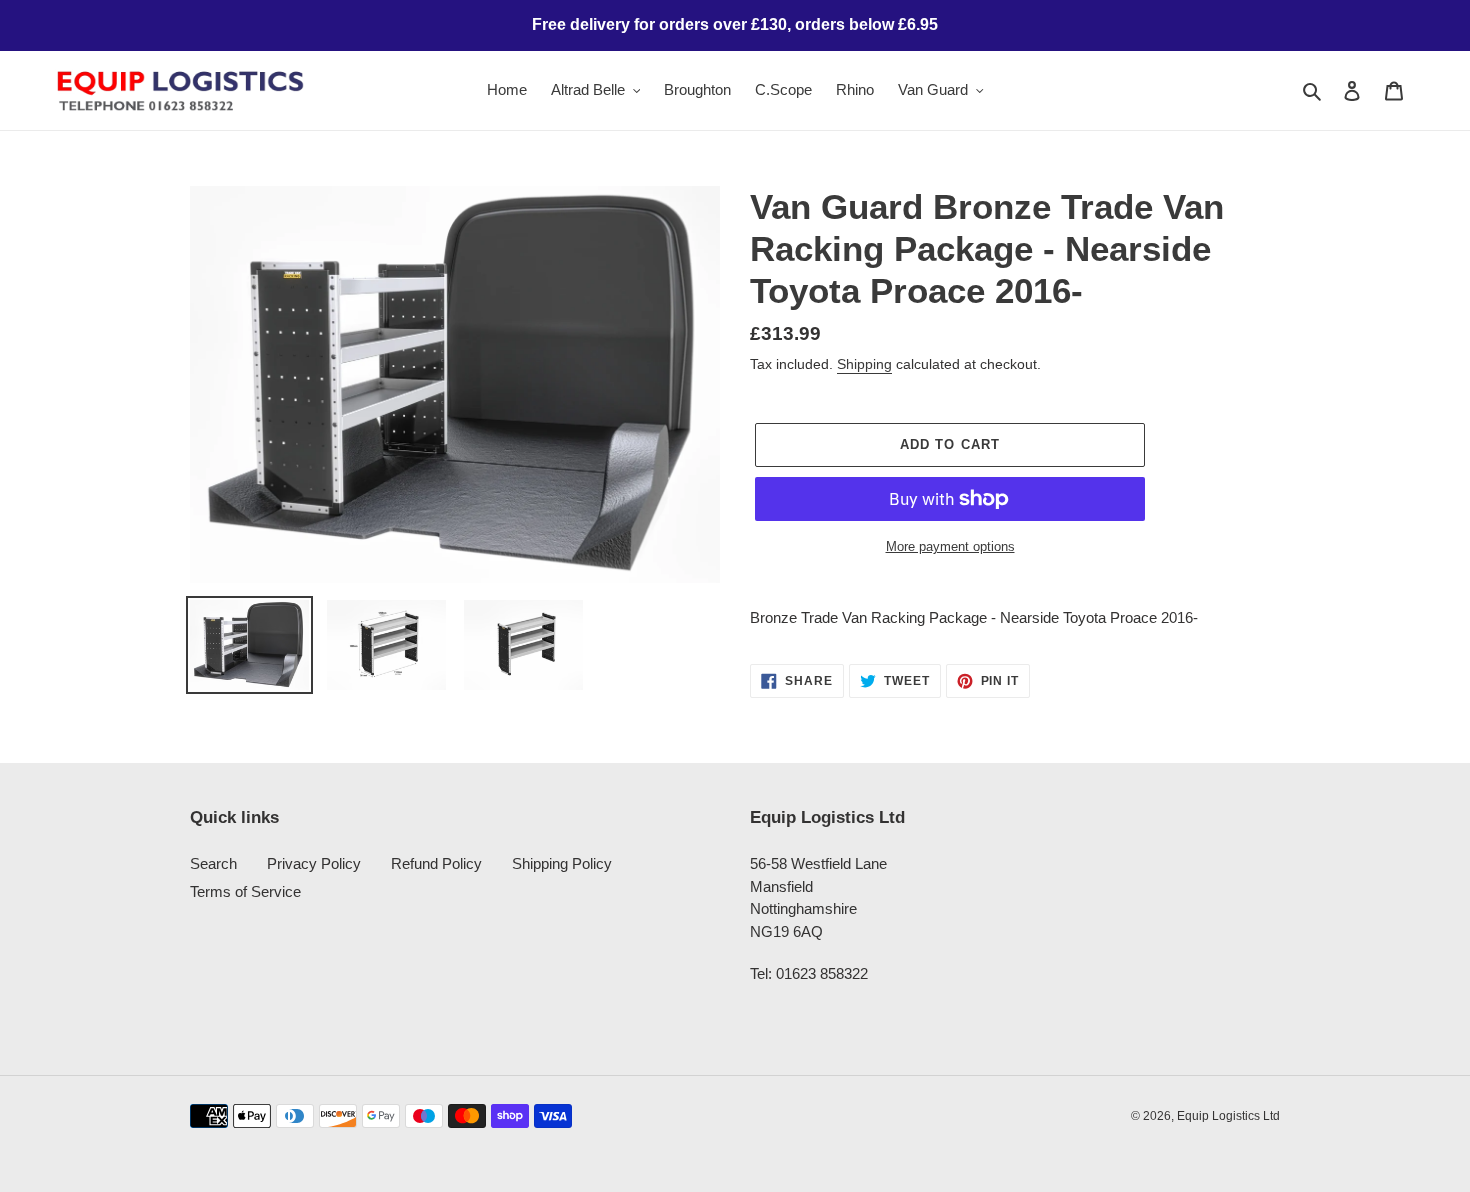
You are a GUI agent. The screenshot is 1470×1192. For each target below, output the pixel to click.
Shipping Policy (562, 863)
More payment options (950, 546)
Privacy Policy (314, 863)
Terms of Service (245, 891)
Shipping (864, 364)
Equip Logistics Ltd (1228, 1116)
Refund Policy (436, 863)
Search (213, 863)
